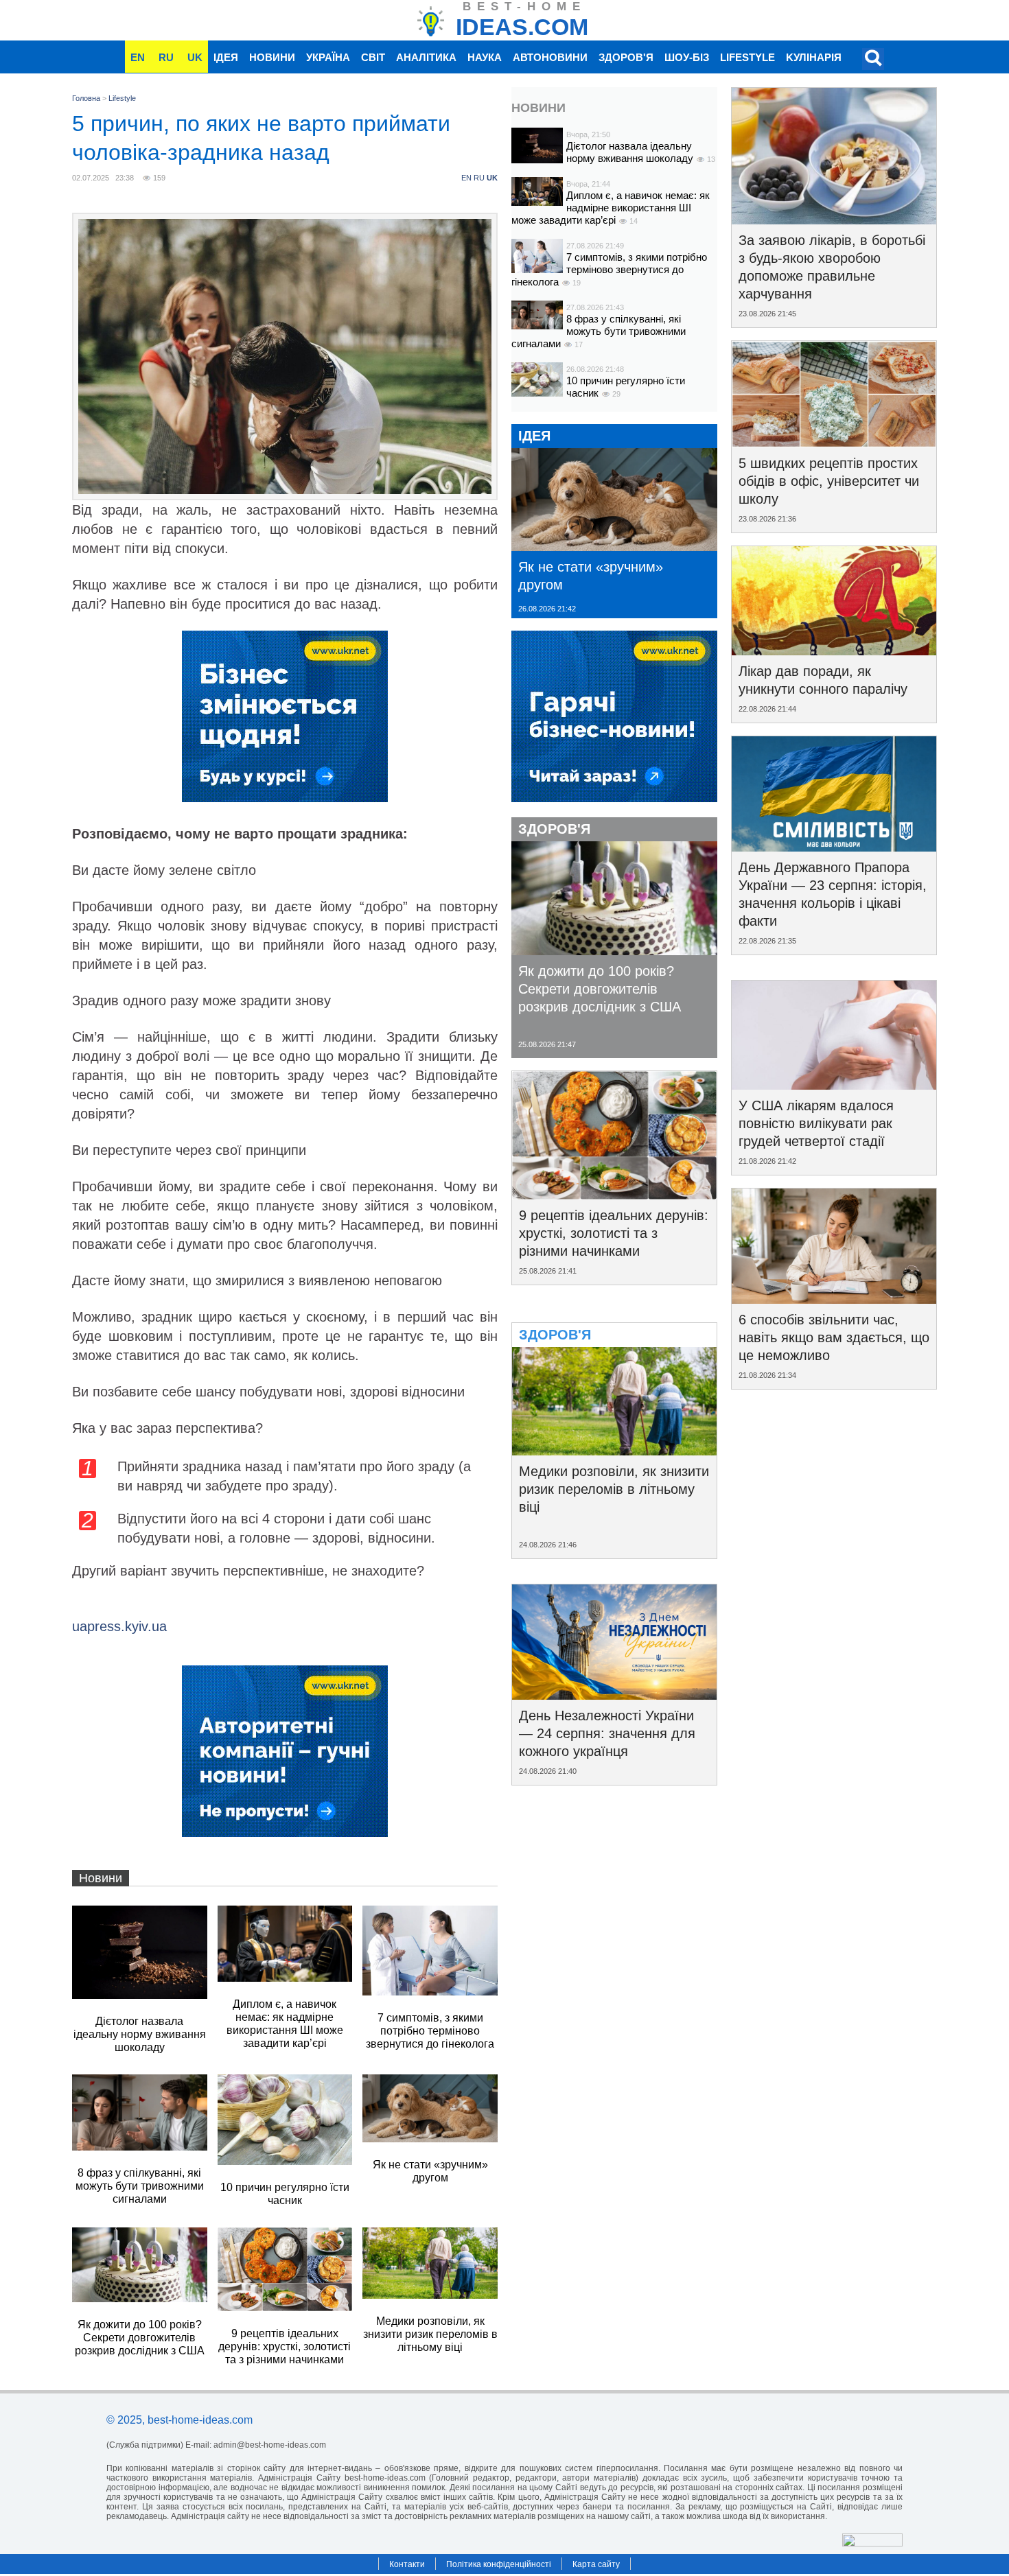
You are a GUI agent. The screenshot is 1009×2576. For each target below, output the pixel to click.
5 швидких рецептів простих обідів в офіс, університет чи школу (829, 481)
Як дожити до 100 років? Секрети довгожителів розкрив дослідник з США (600, 989)
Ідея (226, 57)
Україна (328, 57)
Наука (485, 57)
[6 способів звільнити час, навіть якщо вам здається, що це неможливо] (834, 1299)
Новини (272, 57)
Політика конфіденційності (499, 2564)
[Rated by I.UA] (872, 2543)
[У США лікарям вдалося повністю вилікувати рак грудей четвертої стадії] (834, 1085)
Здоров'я (626, 57)
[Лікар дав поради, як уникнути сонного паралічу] (834, 651)
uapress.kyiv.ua (119, 1626)
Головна (86, 98)
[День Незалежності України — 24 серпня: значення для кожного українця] (614, 1695)
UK (195, 57)
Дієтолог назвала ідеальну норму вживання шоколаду (631, 152)
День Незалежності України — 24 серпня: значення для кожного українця (607, 1733)
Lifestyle (747, 57)
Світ (373, 57)
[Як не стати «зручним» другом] (614, 546)
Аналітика (426, 57)
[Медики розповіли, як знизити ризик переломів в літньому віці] (614, 1451)
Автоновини (550, 57)
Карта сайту (596, 2564)
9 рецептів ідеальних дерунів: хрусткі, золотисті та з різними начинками (614, 1233)
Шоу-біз (687, 57)
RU (166, 57)
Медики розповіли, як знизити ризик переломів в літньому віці (614, 1489)
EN (138, 57)
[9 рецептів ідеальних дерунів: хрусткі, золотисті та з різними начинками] (614, 1195)
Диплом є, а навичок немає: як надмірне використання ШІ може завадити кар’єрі (611, 208)
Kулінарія (814, 57)
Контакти (407, 2564)
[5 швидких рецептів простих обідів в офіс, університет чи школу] (834, 443)
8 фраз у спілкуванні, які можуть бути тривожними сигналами (599, 331)
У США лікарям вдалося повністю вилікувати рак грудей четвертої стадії (816, 1123)
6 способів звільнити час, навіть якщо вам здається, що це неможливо (834, 1337)
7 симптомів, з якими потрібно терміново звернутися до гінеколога (609, 269)
